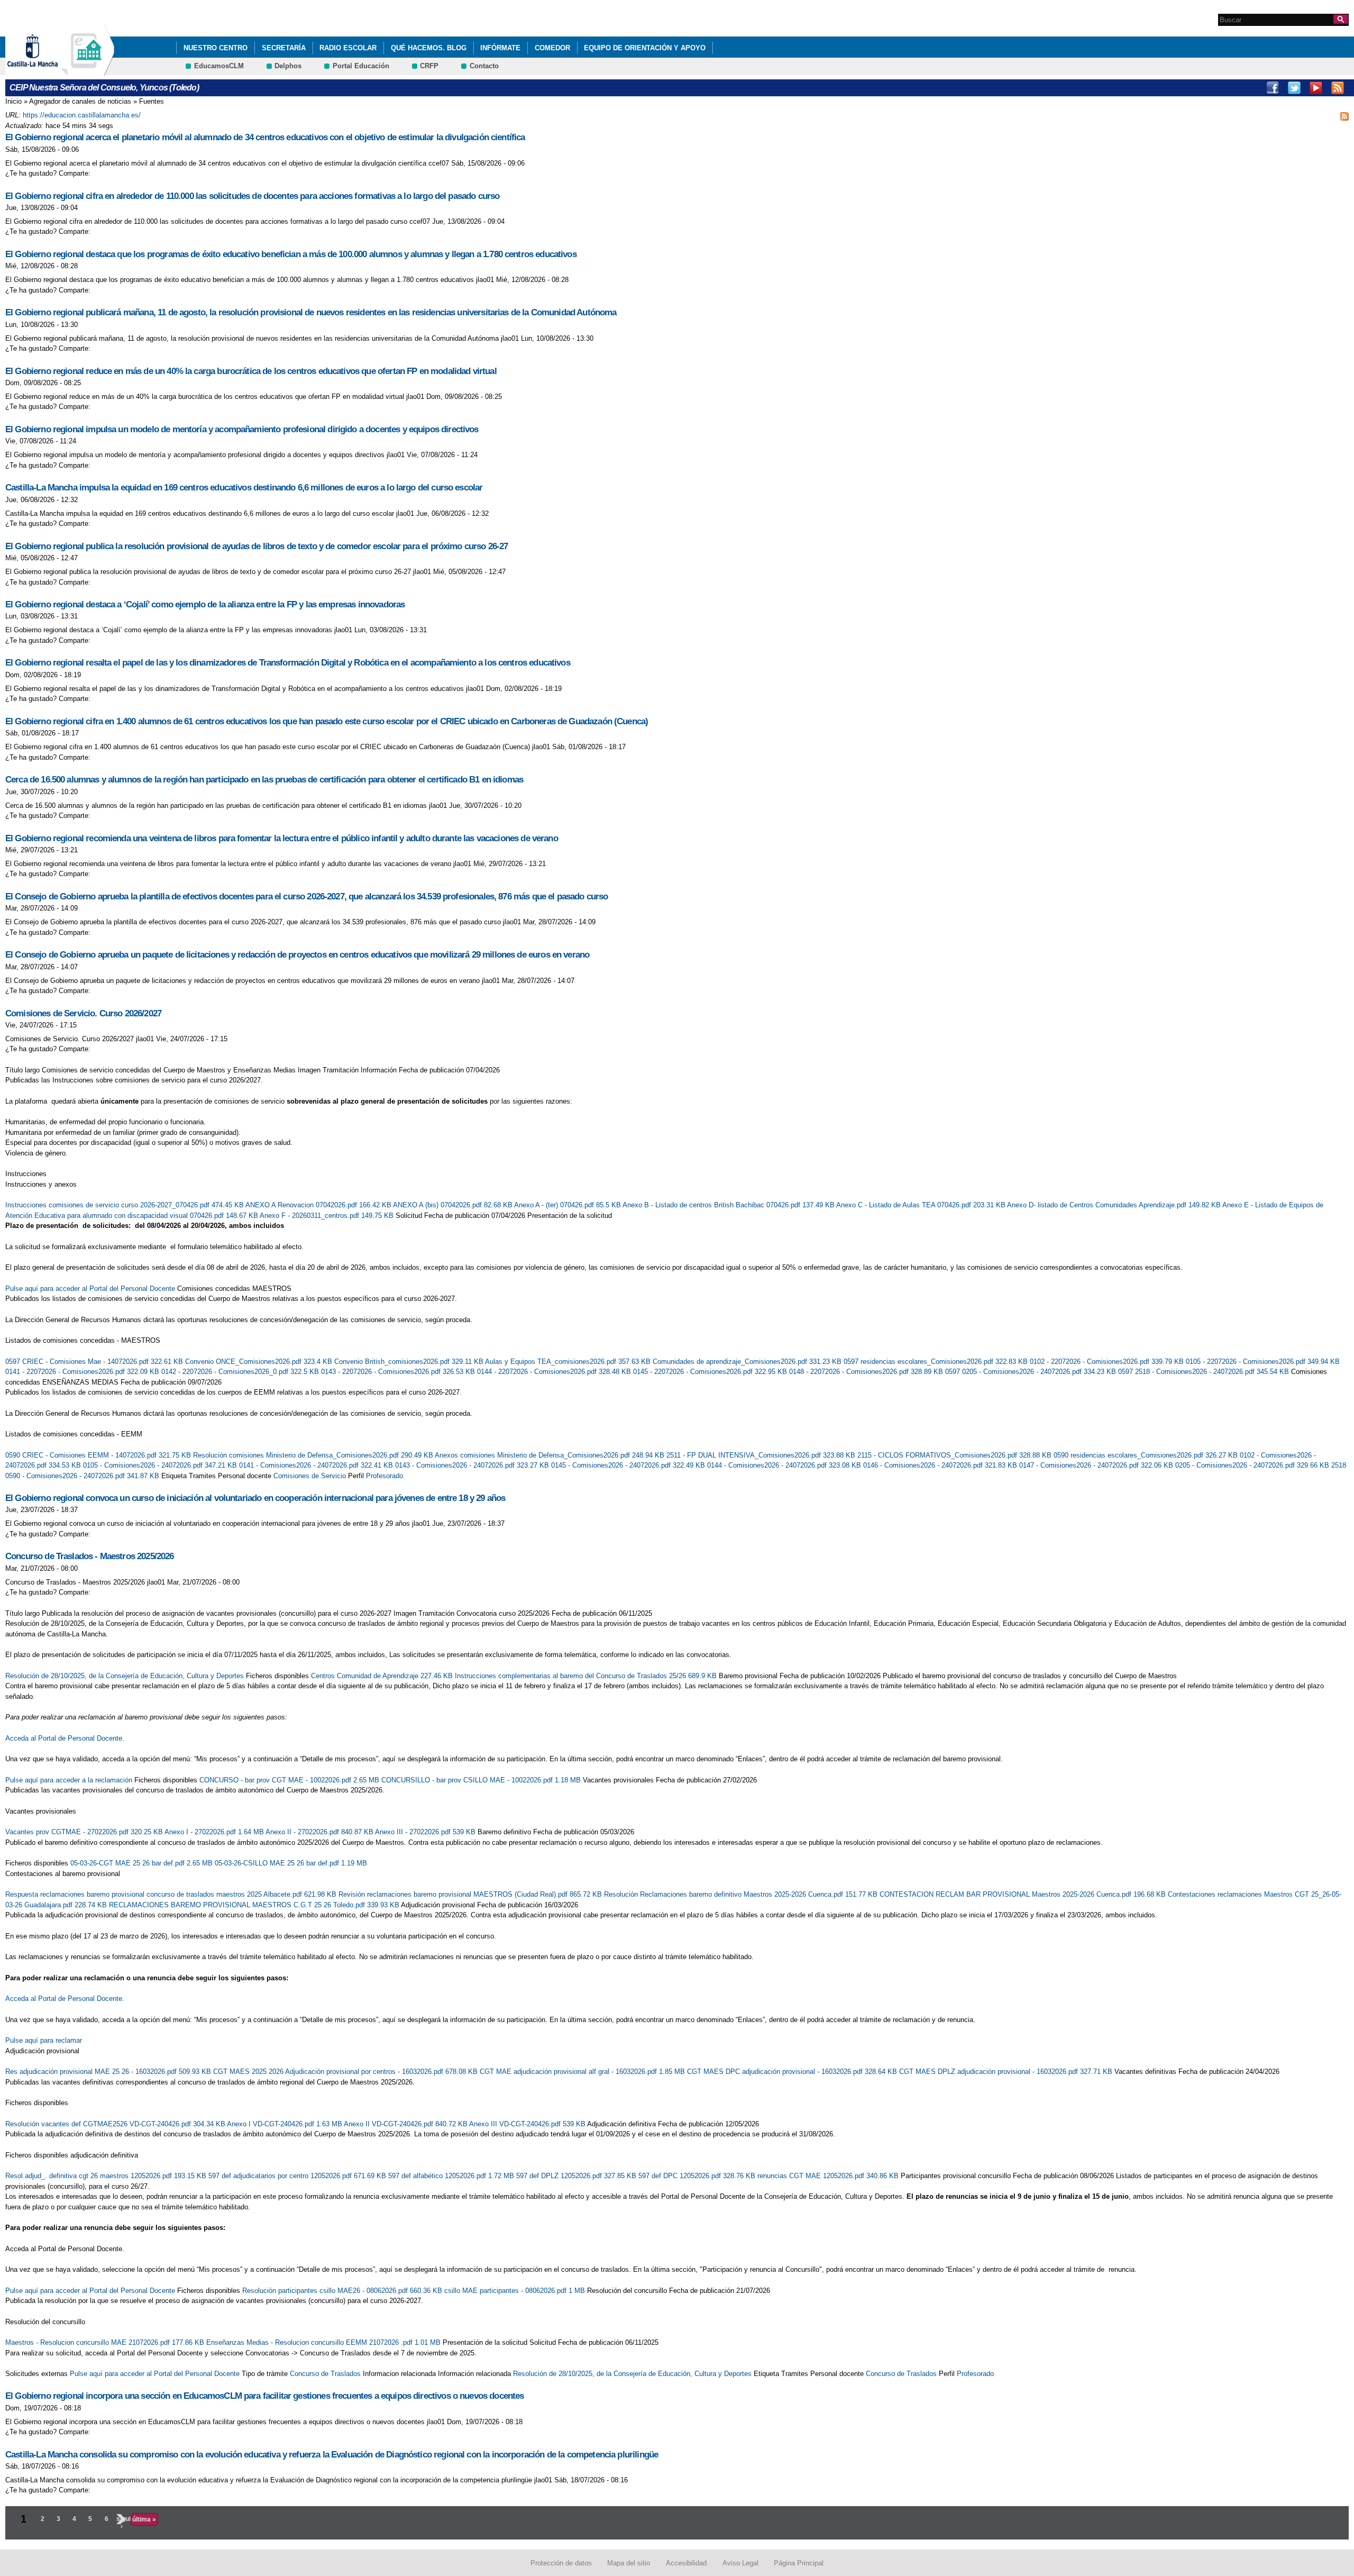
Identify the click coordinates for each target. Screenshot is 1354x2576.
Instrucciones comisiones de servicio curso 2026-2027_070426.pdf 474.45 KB (125, 1205)
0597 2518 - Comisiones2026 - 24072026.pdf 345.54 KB (1205, 1372)
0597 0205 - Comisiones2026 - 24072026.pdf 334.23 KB (1032, 1372)
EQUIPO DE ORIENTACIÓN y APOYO (645, 48)
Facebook (1273, 88)
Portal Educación (361, 66)
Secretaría (284, 48)
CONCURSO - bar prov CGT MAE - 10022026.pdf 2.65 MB (290, 1780)
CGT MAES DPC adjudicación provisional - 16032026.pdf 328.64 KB (793, 2072)
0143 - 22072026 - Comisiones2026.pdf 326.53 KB (399, 1372)
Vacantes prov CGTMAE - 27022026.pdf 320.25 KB (85, 1832)
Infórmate (500, 48)
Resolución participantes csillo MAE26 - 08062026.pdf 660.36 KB (343, 2291)
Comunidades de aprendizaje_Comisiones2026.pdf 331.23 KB (748, 1362)
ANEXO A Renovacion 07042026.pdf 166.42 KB (319, 1205)
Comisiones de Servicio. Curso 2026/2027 (83, 1013)
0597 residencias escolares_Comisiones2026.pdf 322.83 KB (937, 1362)
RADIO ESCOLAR (348, 48)
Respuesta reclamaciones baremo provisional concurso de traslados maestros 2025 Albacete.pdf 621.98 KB (172, 1894)
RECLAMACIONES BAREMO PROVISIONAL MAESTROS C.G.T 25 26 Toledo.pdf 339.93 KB (255, 1905)
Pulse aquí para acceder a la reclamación (69, 1780)
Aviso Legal (740, 2563)
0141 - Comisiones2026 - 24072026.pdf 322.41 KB (317, 1465)
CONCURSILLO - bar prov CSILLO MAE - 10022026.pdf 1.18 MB (482, 1780)
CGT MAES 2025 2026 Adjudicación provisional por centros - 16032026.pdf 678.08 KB (346, 2072)
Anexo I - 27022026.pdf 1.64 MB (215, 1832)
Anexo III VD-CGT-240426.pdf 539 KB (528, 2124)
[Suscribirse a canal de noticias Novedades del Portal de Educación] (1344, 115)
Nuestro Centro (216, 48)
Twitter (1294, 88)
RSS (1338, 88)
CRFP (429, 66)
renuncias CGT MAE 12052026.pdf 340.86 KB (829, 2176)
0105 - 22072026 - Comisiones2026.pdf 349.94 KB (1263, 1362)
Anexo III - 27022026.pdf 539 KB (426, 1832)
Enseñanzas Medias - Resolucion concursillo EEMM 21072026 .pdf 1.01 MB (324, 2342)
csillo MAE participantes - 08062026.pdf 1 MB (516, 2291)
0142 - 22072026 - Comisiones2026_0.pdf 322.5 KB (241, 1372)
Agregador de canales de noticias (80, 101)
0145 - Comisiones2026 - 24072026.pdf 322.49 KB (629, 1465)
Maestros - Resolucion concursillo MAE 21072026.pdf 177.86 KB (106, 2342)
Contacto (484, 66)
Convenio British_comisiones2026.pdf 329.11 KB (410, 1362)
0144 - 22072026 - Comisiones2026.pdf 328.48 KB (555, 1372)
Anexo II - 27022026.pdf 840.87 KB (320, 1832)
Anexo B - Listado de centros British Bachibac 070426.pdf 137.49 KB (729, 1205)
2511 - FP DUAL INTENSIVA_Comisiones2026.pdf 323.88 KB (762, 1455)
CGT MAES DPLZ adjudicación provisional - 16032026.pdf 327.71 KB (1007, 2072)
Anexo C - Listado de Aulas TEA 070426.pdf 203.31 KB (922, 1205)
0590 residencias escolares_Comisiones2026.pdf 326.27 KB (1147, 1455)
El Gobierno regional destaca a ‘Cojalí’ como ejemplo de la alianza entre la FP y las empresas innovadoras (205, 604)
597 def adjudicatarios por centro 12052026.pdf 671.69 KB (298, 2176)
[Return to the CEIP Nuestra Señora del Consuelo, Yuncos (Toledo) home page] (87, 71)
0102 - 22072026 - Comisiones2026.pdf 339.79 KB (1108, 1362)
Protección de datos (561, 2563)
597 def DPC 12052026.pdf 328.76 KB (698, 2176)
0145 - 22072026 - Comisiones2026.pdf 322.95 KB (711, 1372)
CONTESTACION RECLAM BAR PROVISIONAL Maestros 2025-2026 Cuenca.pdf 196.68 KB (1024, 1894)
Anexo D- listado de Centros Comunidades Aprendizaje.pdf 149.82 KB (1115, 1205)
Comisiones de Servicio (310, 1476)
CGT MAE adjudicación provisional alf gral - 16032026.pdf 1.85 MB (583, 2072)
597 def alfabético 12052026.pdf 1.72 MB (452, 2176)
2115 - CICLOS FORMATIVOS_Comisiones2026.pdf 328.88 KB (955, 1455)
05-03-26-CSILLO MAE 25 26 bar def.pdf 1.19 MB (291, 1863)
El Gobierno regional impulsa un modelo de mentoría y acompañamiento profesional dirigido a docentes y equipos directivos (242, 429)
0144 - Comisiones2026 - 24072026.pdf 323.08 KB (785, 1465)
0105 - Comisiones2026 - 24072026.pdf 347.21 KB (161, 1465)
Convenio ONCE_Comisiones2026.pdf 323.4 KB (260, 1362)
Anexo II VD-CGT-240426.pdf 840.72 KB (406, 2124)
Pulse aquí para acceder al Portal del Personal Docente (90, 1289)
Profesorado (385, 1476)
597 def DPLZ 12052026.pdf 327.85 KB (577, 2176)
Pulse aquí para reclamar (44, 2040)
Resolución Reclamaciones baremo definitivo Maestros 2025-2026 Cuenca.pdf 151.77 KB (742, 1894)
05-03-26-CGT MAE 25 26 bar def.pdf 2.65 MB (143, 1863)
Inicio (13, 101)
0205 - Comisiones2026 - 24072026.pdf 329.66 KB (1253, 1465)
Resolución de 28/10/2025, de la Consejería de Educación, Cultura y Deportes (125, 1676)
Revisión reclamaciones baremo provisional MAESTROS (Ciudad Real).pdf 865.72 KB (471, 1894)
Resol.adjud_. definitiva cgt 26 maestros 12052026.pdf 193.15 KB (107, 2176)
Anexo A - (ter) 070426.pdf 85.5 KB (568, 1205)
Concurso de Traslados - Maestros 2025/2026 (90, 1556)
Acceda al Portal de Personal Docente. (65, 1738)
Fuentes (152, 101)
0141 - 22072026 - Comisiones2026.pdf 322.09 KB (83, 1372)
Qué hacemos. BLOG (429, 48)
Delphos (288, 66)
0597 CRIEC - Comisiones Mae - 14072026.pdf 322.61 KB (95, 1362)
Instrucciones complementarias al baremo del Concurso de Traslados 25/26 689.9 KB (587, 1676)
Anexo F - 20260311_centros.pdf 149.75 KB (328, 1216)
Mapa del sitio (629, 2563)
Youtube (1316, 88)
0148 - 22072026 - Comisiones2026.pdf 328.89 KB (867, 1372)
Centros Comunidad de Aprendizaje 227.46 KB (383, 1676)
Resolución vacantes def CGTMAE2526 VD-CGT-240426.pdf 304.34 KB (116, 2124)
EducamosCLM (219, 66)
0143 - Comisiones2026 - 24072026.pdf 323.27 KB (473, 1465)
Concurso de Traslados (325, 2374)
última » (144, 2519)
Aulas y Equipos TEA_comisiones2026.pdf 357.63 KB (569, 1362)
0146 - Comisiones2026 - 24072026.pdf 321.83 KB (941, 1465)
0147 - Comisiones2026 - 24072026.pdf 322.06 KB (1097, 1465)
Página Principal (799, 2563)
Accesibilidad (686, 2563)
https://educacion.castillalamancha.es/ (82, 115)
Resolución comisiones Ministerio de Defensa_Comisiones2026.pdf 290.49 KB (314, 1455)
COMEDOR (552, 48)
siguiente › (122, 2523)
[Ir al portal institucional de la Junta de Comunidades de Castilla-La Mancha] (46, 71)
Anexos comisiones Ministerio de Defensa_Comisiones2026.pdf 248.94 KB (551, 1455)
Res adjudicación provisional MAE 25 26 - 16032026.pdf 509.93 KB (109, 2072)
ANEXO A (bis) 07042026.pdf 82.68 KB (454, 1205)
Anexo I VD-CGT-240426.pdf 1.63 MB (285, 2124)
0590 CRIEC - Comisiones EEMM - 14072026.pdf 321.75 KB (99, 1455)
